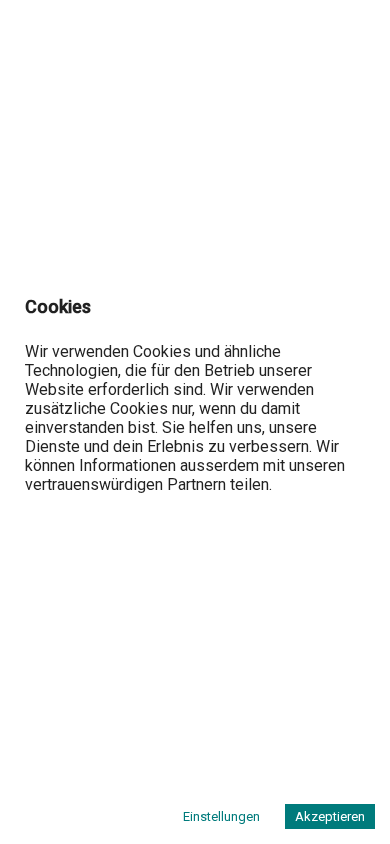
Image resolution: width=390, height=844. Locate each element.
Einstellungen (221, 816)
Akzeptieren (330, 816)
